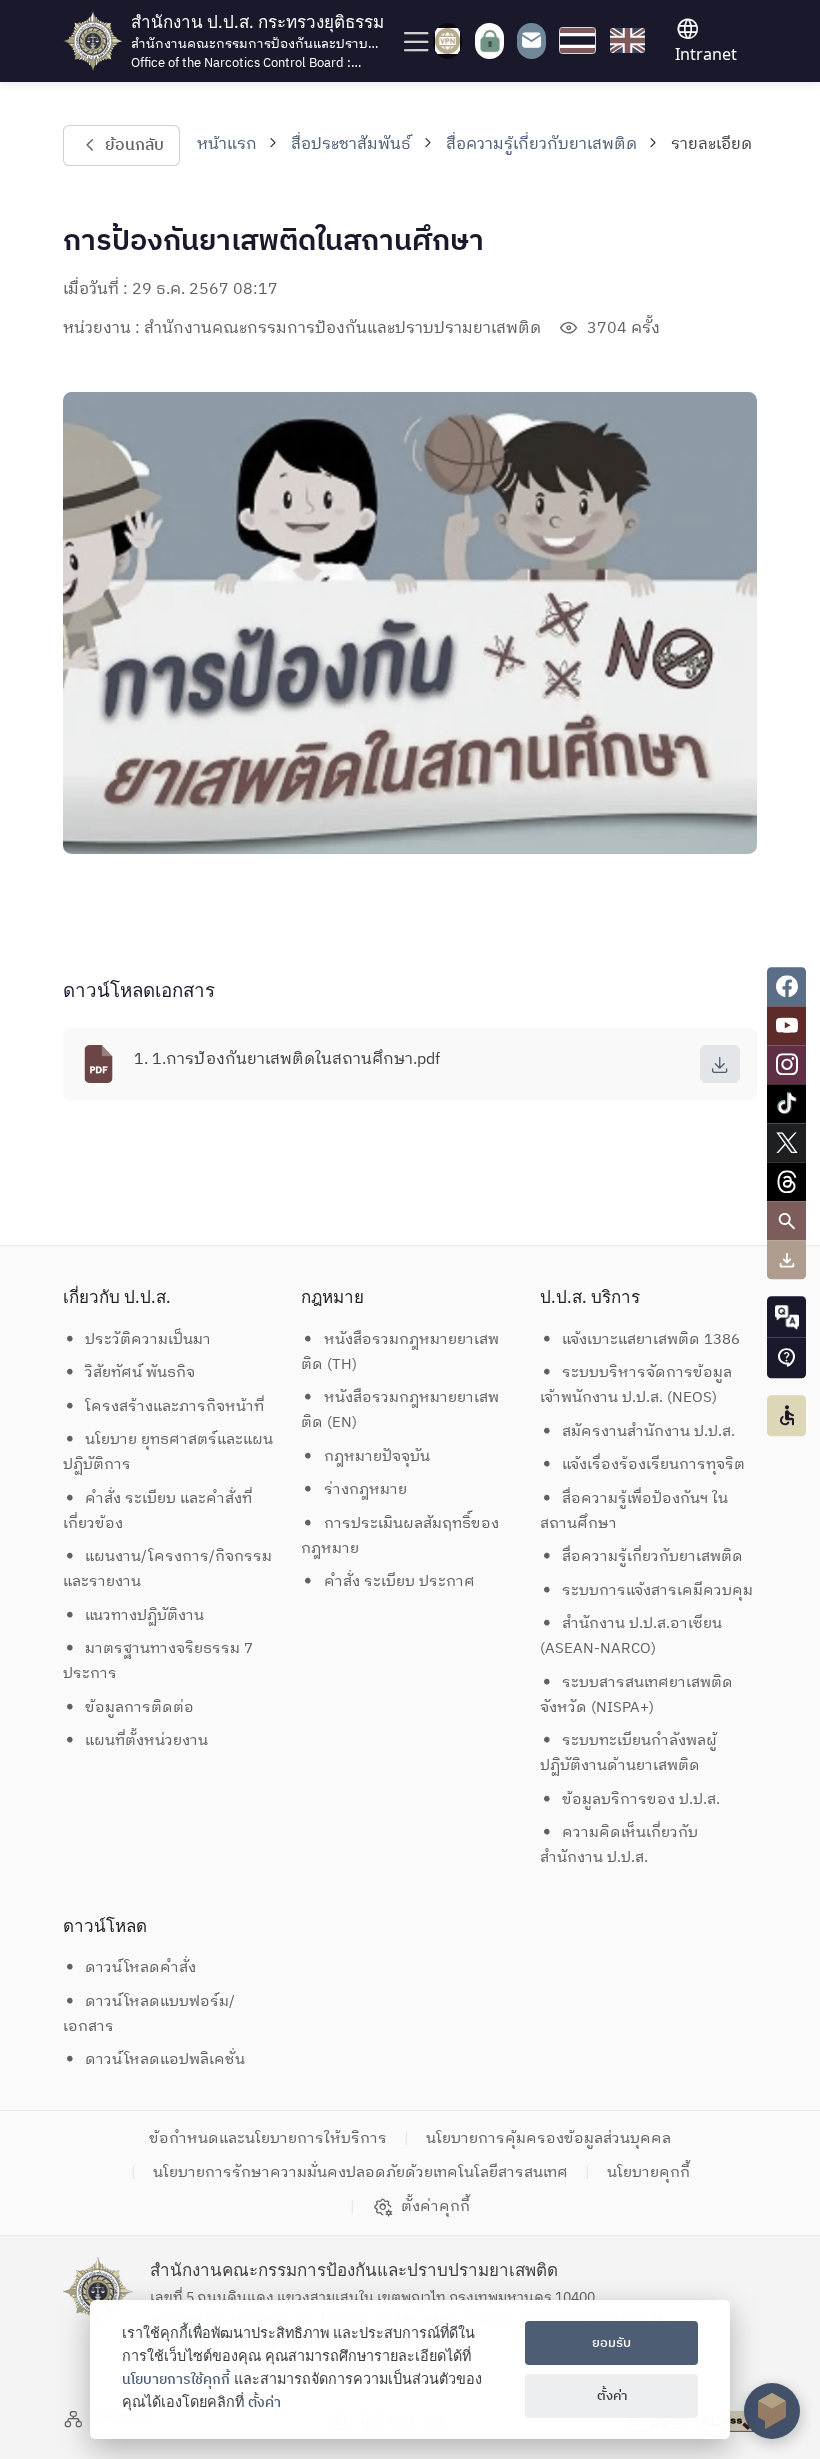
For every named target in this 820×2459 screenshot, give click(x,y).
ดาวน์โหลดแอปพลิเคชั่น (165, 2059)
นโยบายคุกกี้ (648, 2172)
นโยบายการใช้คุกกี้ (176, 2380)
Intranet (706, 54)
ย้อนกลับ (133, 145)
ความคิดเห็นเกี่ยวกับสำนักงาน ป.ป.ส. (619, 1845)
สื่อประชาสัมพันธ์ (351, 144)
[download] (720, 1064)
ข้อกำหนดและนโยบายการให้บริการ (268, 2138)
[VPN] (447, 41)
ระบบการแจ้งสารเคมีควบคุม (657, 1590)
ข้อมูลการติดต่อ (139, 1707)
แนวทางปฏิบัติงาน (144, 1615)
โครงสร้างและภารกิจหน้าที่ (174, 1406)
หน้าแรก (227, 144)
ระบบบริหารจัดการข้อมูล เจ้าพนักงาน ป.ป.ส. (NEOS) (638, 1385)
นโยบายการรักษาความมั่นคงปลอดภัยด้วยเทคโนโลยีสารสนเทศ (360, 2172)
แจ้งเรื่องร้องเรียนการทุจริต (653, 1464)
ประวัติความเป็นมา (148, 1339)
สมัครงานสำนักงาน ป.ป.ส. (648, 1431)
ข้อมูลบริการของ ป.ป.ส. (641, 1799)
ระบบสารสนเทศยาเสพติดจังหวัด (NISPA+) (637, 1695)
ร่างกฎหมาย (365, 1489)
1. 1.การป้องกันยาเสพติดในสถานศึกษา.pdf (287, 1059)
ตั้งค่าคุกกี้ (435, 2207)
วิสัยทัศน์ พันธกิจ (140, 1372)
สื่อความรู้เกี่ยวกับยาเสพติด (541, 144)
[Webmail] (531, 40)
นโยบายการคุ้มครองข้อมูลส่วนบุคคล (548, 2138)
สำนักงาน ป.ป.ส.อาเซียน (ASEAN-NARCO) (631, 1636)
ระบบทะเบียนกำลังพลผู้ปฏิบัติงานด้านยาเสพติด (629, 1753)
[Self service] (490, 41)
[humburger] (414, 40)
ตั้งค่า (264, 2403)
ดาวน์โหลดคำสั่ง (140, 1967)
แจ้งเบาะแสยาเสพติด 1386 (651, 1339)
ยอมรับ (611, 2343)
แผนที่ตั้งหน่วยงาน (146, 1740)
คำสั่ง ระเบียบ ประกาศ (399, 1581)
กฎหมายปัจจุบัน (377, 1456)
